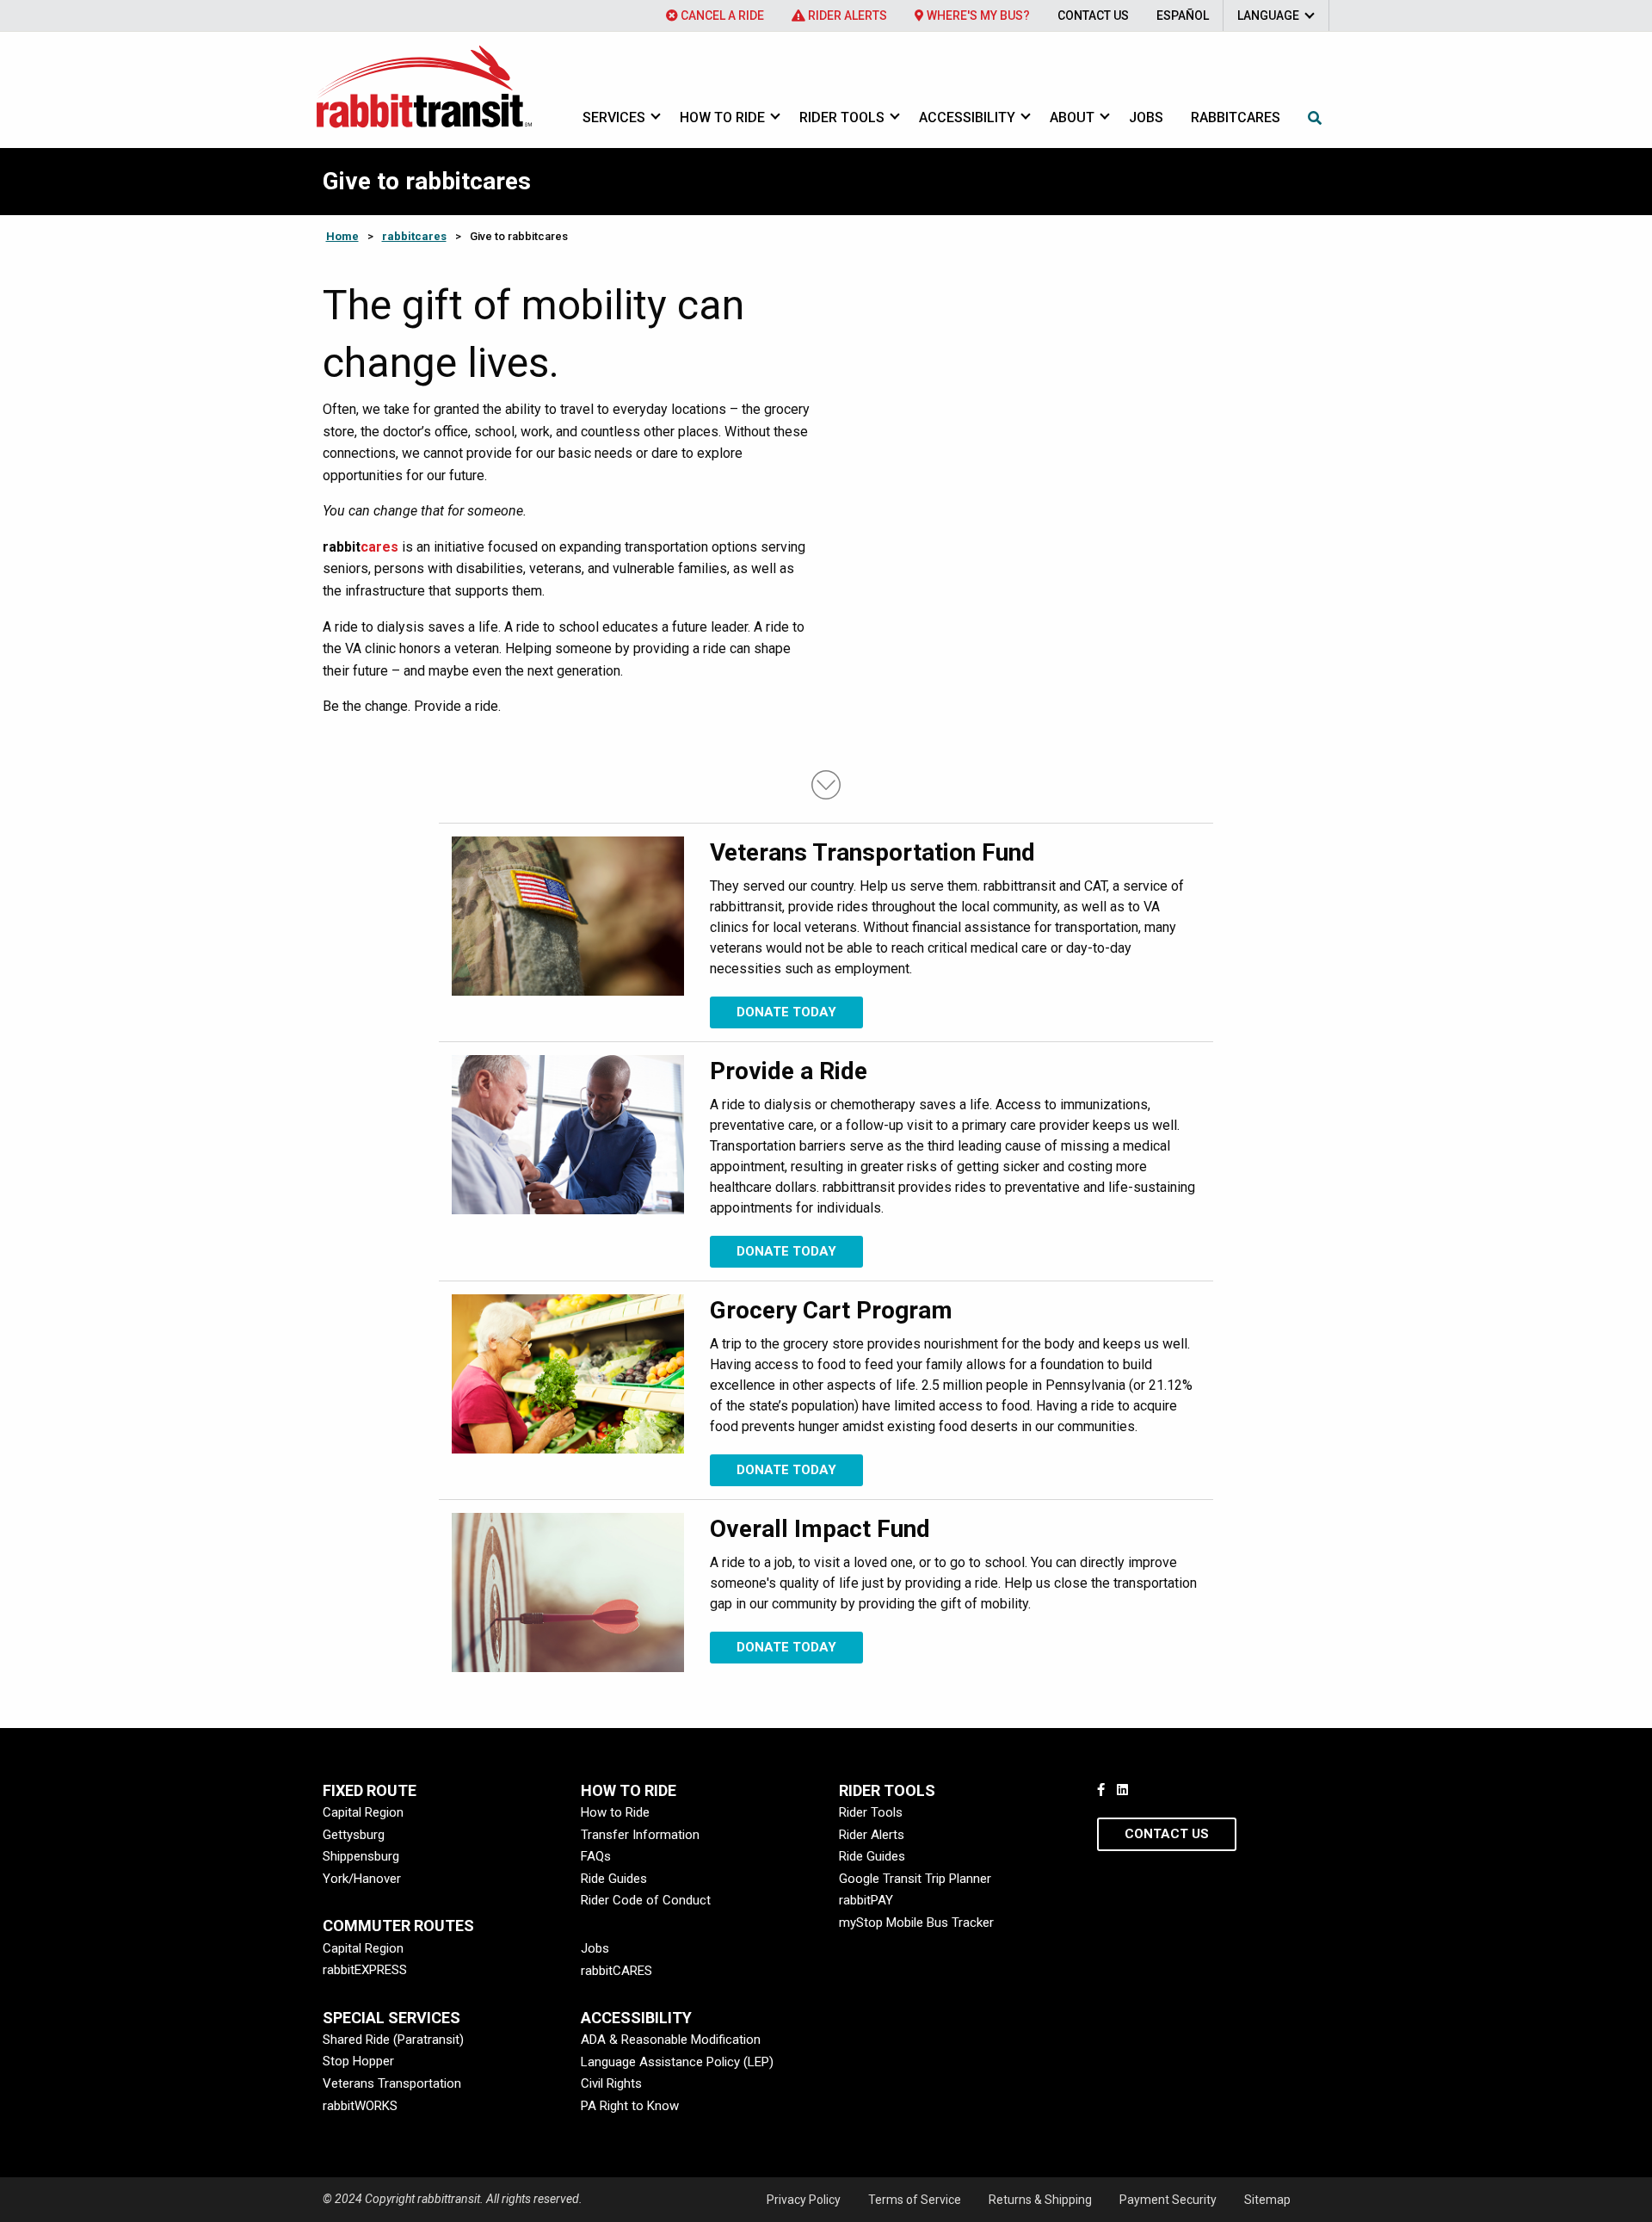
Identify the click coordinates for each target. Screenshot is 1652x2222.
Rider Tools (842, 117)
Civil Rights (611, 2083)
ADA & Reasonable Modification (671, 2040)
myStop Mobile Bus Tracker (916, 1923)
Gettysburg (354, 1835)
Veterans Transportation (392, 2083)
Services (614, 117)
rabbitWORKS (360, 2106)
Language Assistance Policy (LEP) (677, 2062)
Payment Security (1168, 2200)
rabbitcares (1236, 117)
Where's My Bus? (977, 15)
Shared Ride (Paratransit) (393, 2040)
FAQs (596, 1856)
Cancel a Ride (721, 15)
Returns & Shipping (1040, 2200)
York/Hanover (362, 1879)
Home (342, 236)
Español (1183, 15)
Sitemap (1267, 2200)
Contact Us (1093, 15)
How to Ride (722, 117)
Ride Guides (614, 1879)
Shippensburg (361, 1856)
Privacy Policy (804, 2200)
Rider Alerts (846, 15)
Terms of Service (915, 2200)
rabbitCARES (616, 1971)
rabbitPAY (866, 1900)
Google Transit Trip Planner (915, 1879)
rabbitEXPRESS (365, 1970)
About (1072, 117)
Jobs (1146, 117)
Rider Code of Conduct (646, 1900)
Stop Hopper (358, 2061)
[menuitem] (715, 15)
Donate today (786, 1251)
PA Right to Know (630, 2106)
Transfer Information (640, 1835)
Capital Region (363, 1812)
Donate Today (786, 1012)
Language (1268, 15)
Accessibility (967, 117)
